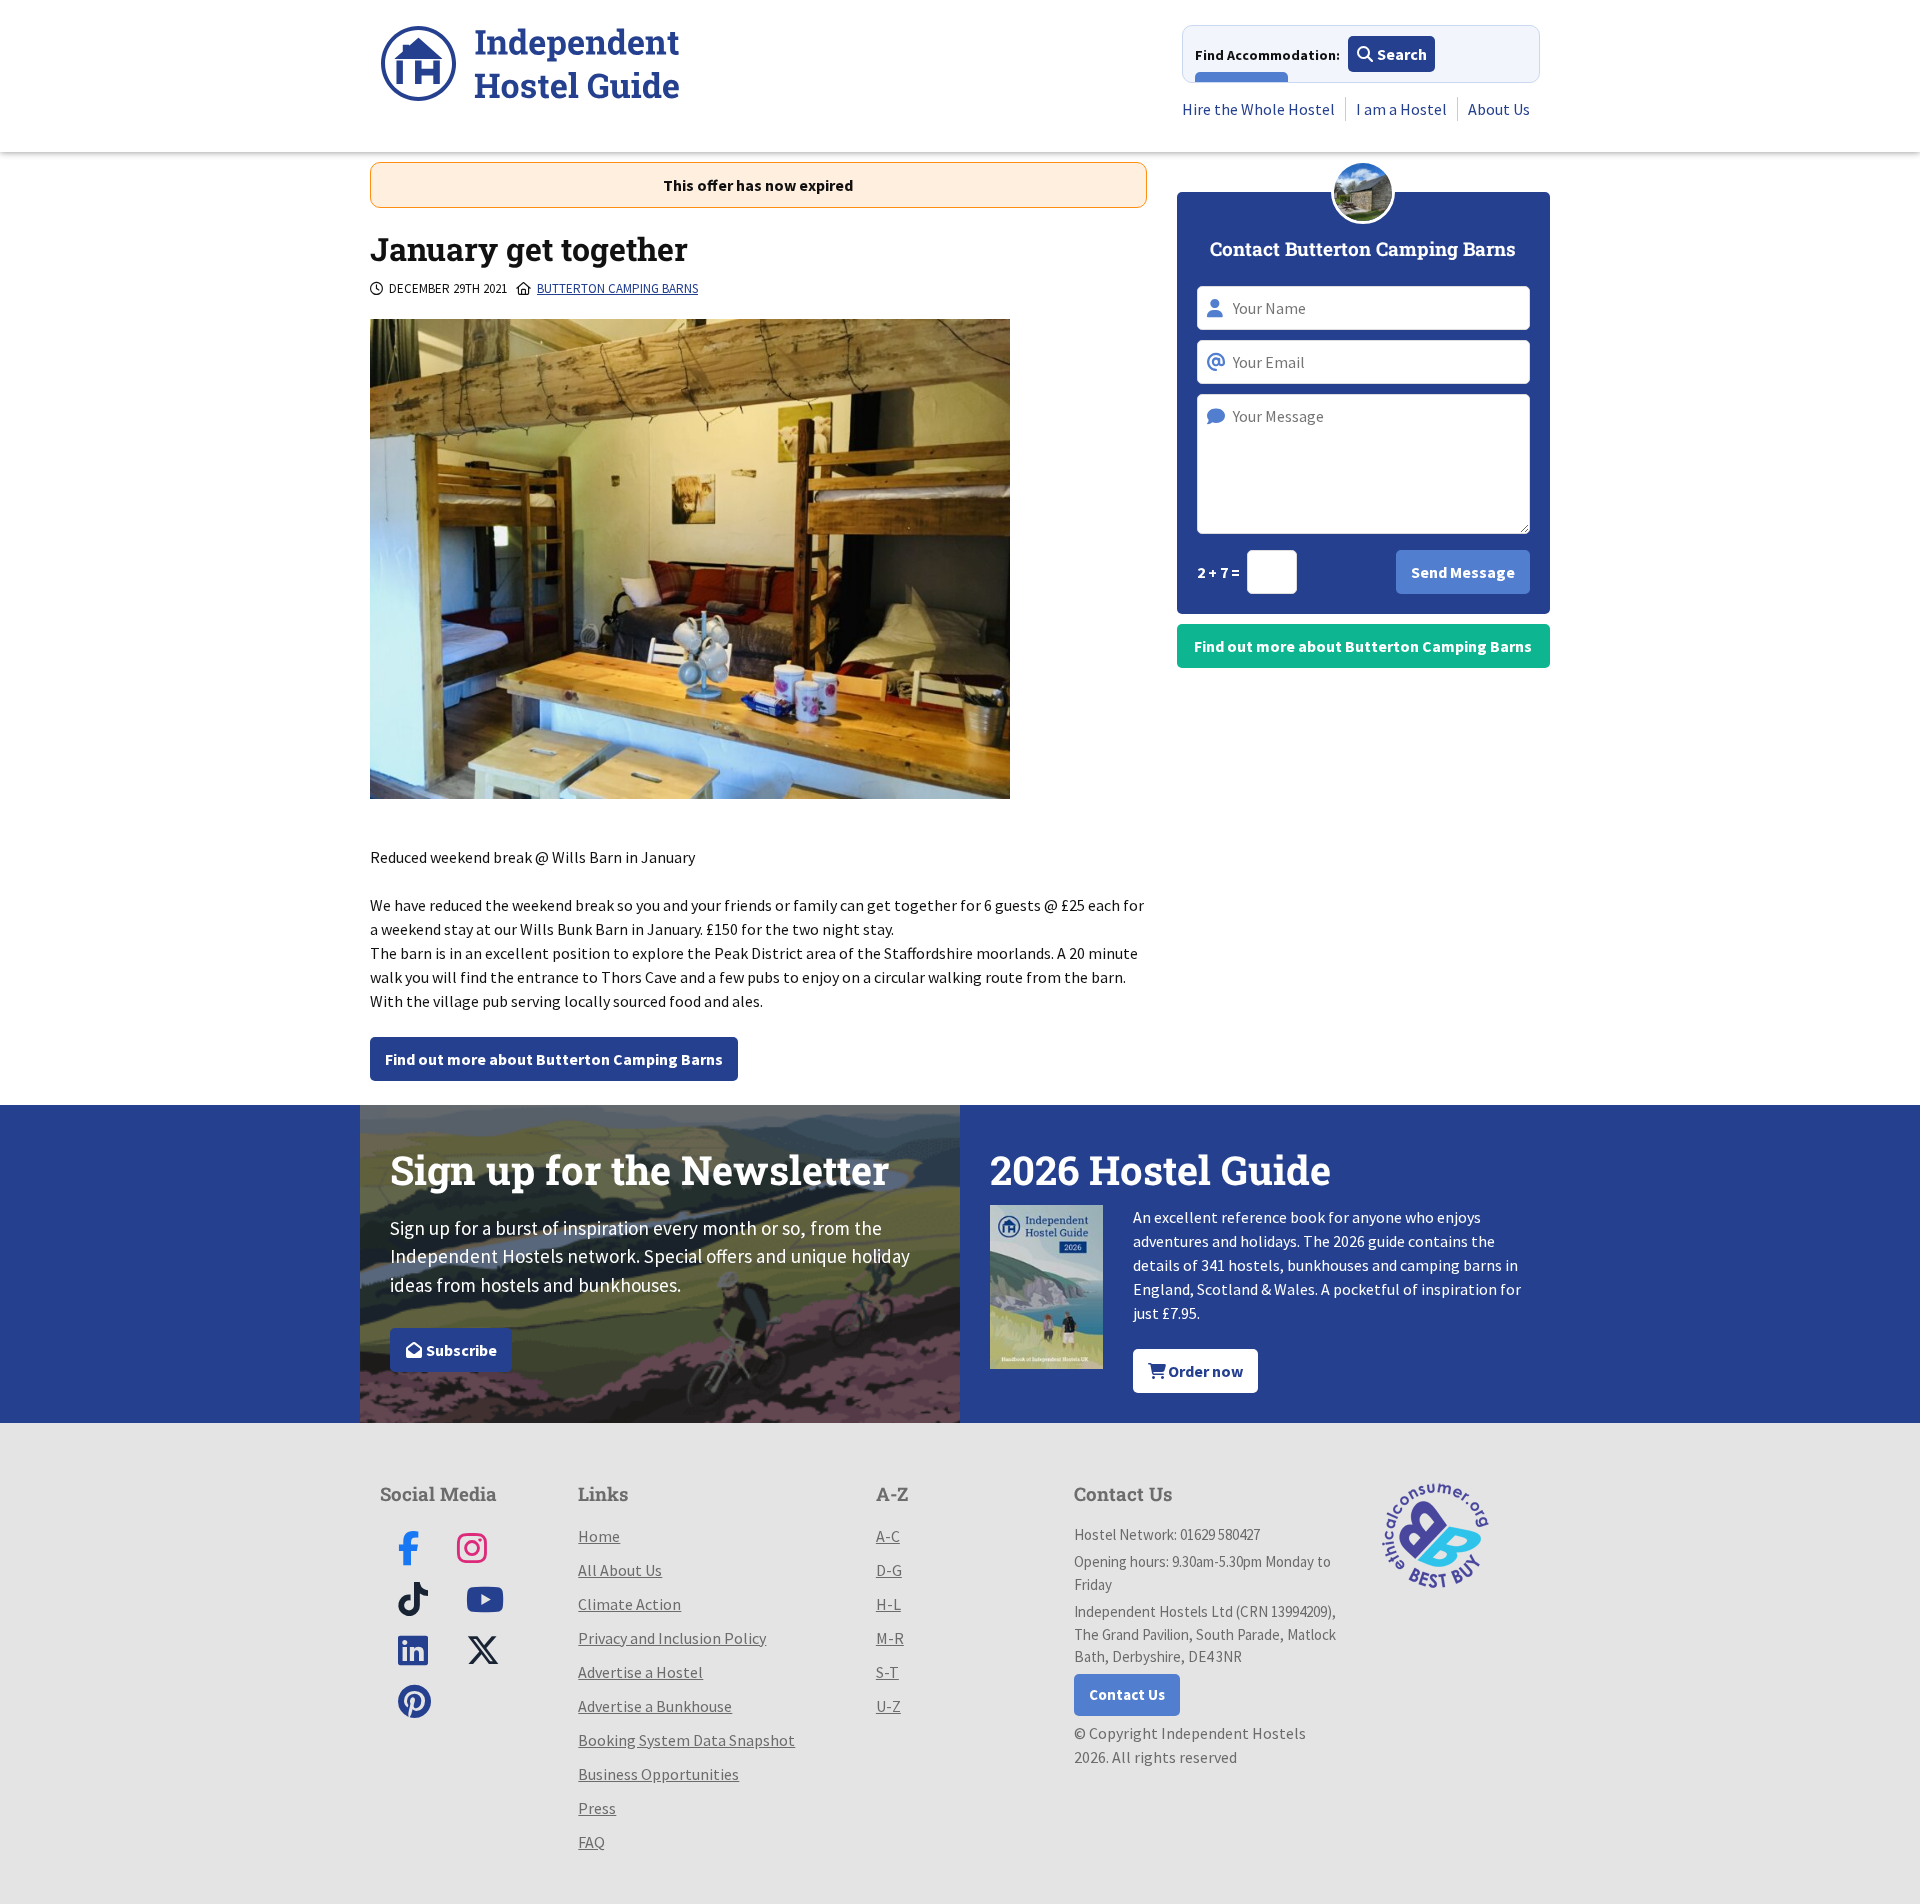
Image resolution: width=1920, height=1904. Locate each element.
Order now (1204, 1371)
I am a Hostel (1401, 109)
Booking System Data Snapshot (686, 1740)
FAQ (591, 1842)
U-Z (888, 1706)
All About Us (620, 1570)
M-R (890, 1638)
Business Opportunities (658, 1774)
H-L (888, 1604)
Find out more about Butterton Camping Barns (554, 1059)
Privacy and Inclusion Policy (672, 1638)
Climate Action (629, 1604)
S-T (887, 1672)
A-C (888, 1536)
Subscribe (460, 1350)
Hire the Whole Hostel (1258, 109)
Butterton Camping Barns (617, 288)
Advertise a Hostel (640, 1672)
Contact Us (1127, 1694)
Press (597, 1808)
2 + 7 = (1220, 572)
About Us (1499, 109)
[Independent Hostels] (530, 66)
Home (599, 1536)
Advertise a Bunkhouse (655, 1706)
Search (1400, 54)
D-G (889, 1570)
